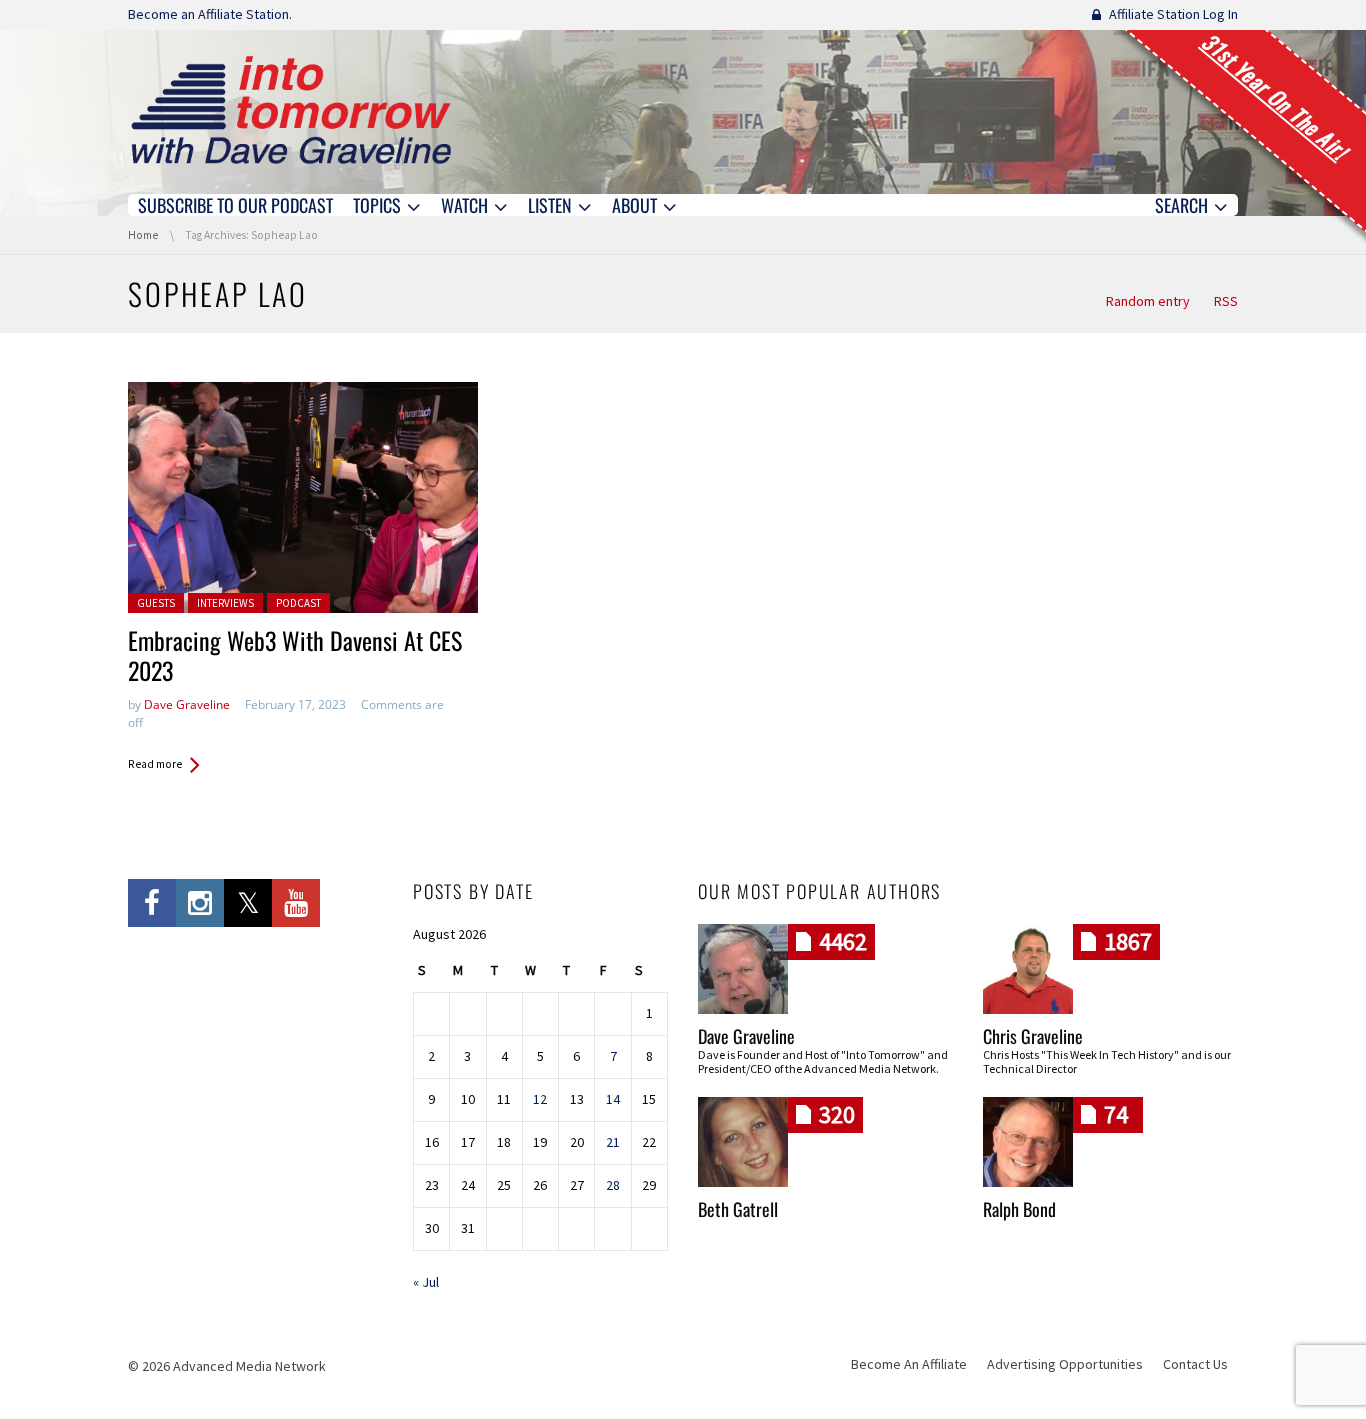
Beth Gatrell (738, 1209)
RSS (1226, 301)
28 (613, 1185)
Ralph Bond (1019, 1209)
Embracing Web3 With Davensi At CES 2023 (295, 655)
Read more (155, 764)
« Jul (426, 1282)
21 (613, 1142)
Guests (156, 603)
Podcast (298, 603)
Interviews (225, 603)
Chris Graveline (1033, 1036)
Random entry (1148, 301)
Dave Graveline (187, 704)
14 (613, 1099)
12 (540, 1099)
